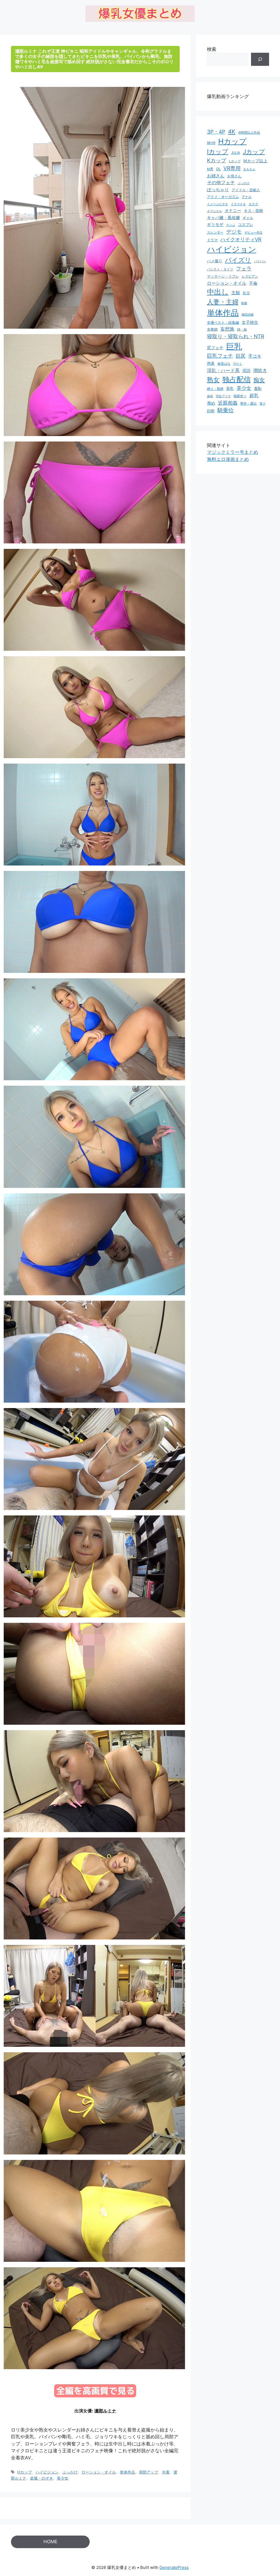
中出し (218, 292)
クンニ (231, 225)
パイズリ (238, 260)
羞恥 (258, 388)
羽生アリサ (223, 396)
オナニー (233, 211)
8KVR (211, 143)
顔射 (211, 411)
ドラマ (212, 240)
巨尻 (241, 356)
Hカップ (24, 2472)
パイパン (260, 261)
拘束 (211, 363)
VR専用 (232, 168)
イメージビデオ (218, 204)
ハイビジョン (47, 2472)
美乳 (230, 388)
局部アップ (148, 2472)
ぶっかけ (70, 2472)
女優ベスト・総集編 (223, 323)
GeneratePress (174, 2567)
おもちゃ (249, 169)
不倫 (253, 283)
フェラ (244, 269)
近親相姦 (228, 403)
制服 (244, 303)
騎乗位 (226, 410)
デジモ (234, 232)
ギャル (248, 218)
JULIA (236, 153)
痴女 (259, 380)
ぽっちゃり (218, 190)
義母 (210, 396)
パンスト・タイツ (220, 269)
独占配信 (237, 379)
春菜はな (224, 363)
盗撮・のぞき (42, 2478)
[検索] (260, 59)
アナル (247, 197)
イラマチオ (238, 204)
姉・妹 (242, 329)
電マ (262, 404)
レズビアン (250, 276)
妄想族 (227, 329)
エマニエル (215, 211)
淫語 (246, 371)
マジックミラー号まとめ (233, 452)
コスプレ (246, 225)
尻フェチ (215, 348)
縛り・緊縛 (215, 389)
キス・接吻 (253, 211)
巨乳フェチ (220, 356)
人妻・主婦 (223, 302)
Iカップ (218, 152)
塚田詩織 (247, 314)
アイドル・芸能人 (246, 190)
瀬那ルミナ (105, 2411)
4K (232, 132)
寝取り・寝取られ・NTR (236, 336)
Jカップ (254, 151)
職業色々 (240, 396)
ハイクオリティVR (241, 239)
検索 (212, 49)
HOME (50, 2542)
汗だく (238, 364)
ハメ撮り (215, 261)
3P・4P (216, 132)
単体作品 (127, 2472)
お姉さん (216, 176)
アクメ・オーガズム (223, 197)
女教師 (212, 329)
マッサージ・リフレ (223, 276)
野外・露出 (249, 404)
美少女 (63, 2478)
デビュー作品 (253, 232)
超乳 (254, 395)
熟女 (213, 380)
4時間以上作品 (249, 133)
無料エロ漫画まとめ (228, 459)
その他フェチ (221, 182)
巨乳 (234, 346)
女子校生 (250, 322)
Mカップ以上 (255, 161)
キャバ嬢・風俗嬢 (223, 218)
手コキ (255, 356)
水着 (166, 2472)
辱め (211, 403)
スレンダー (215, 232)
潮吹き (260, 370)
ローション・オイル (99, 2472)
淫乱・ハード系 (223, 370)
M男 (210, 169)
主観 (236, 293)
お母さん (234, 176)
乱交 (246, 293)
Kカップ (217, 160)
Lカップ (235, 161)
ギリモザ (215, 225)
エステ (253, 204)
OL (218, 169)
